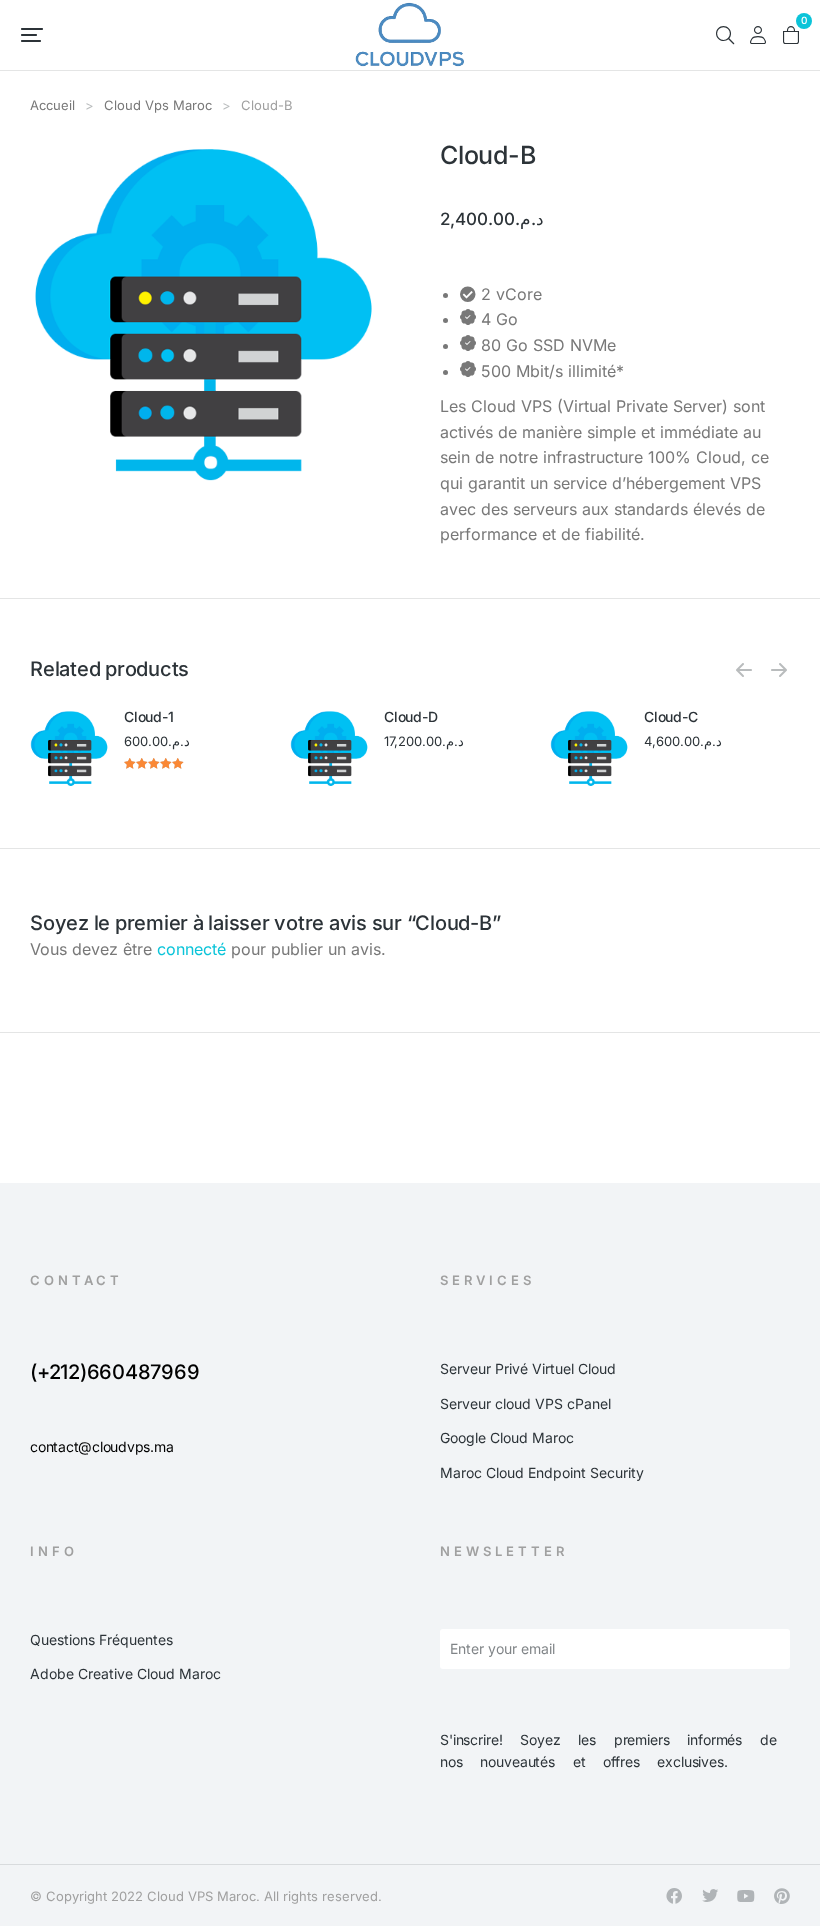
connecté (191, 949)
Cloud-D (410, 717)
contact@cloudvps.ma (101, 1446)
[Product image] (69, 748)
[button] (32, 35)
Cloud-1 (148, 717)
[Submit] (747, 1653)
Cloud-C (670, 717)
